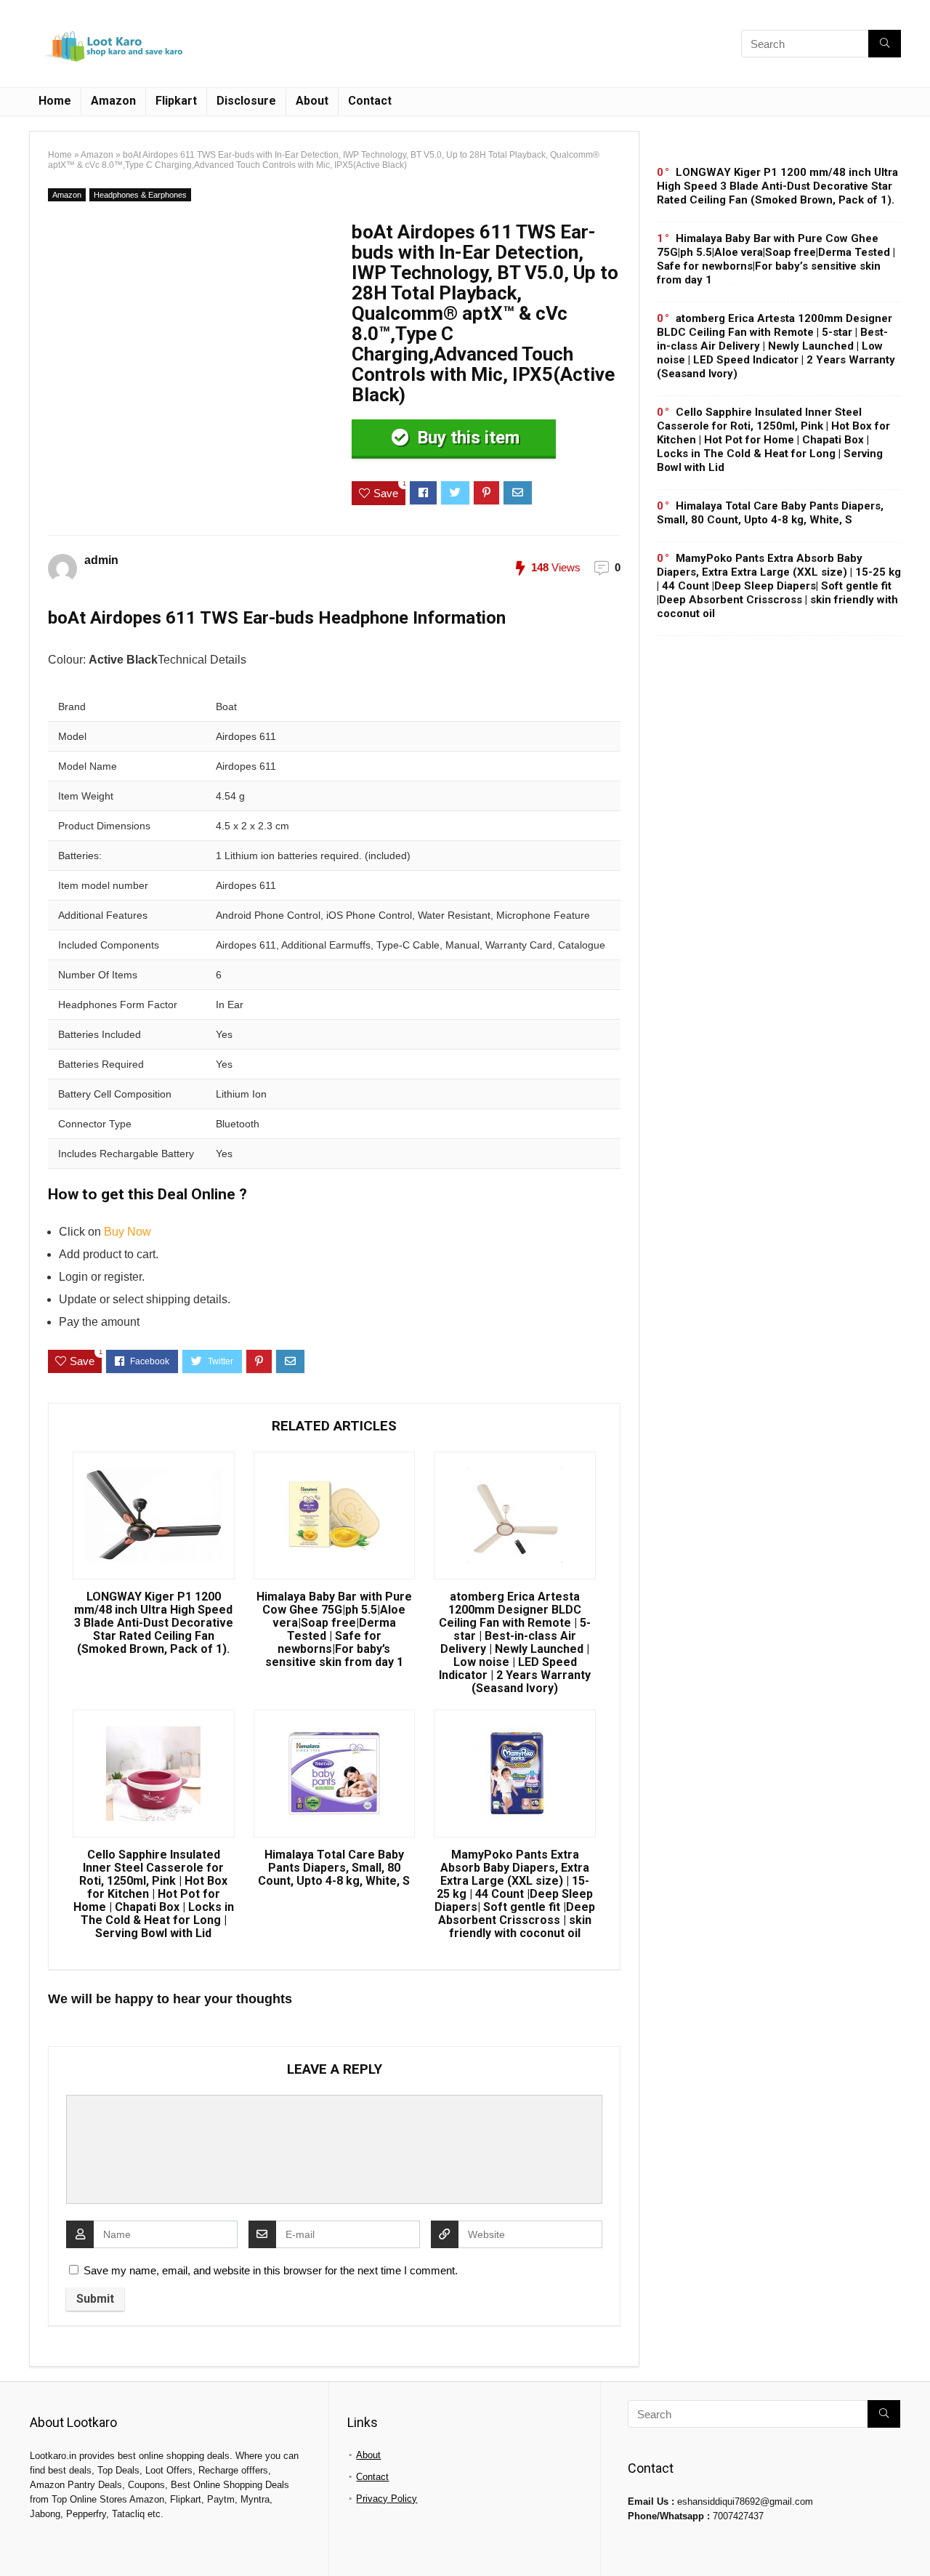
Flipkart (176, 101)
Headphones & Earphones (140, 195)
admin (101, 560)
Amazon (113, 101)
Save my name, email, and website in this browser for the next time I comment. (271, 2270)
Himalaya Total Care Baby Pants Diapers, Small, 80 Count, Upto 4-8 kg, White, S (334, 1868)
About (312, 101)
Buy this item (466, 438)
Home (55, 101)
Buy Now (128, 1232)
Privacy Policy (387, 2499)
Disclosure (246, 101)
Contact (370, 101)
